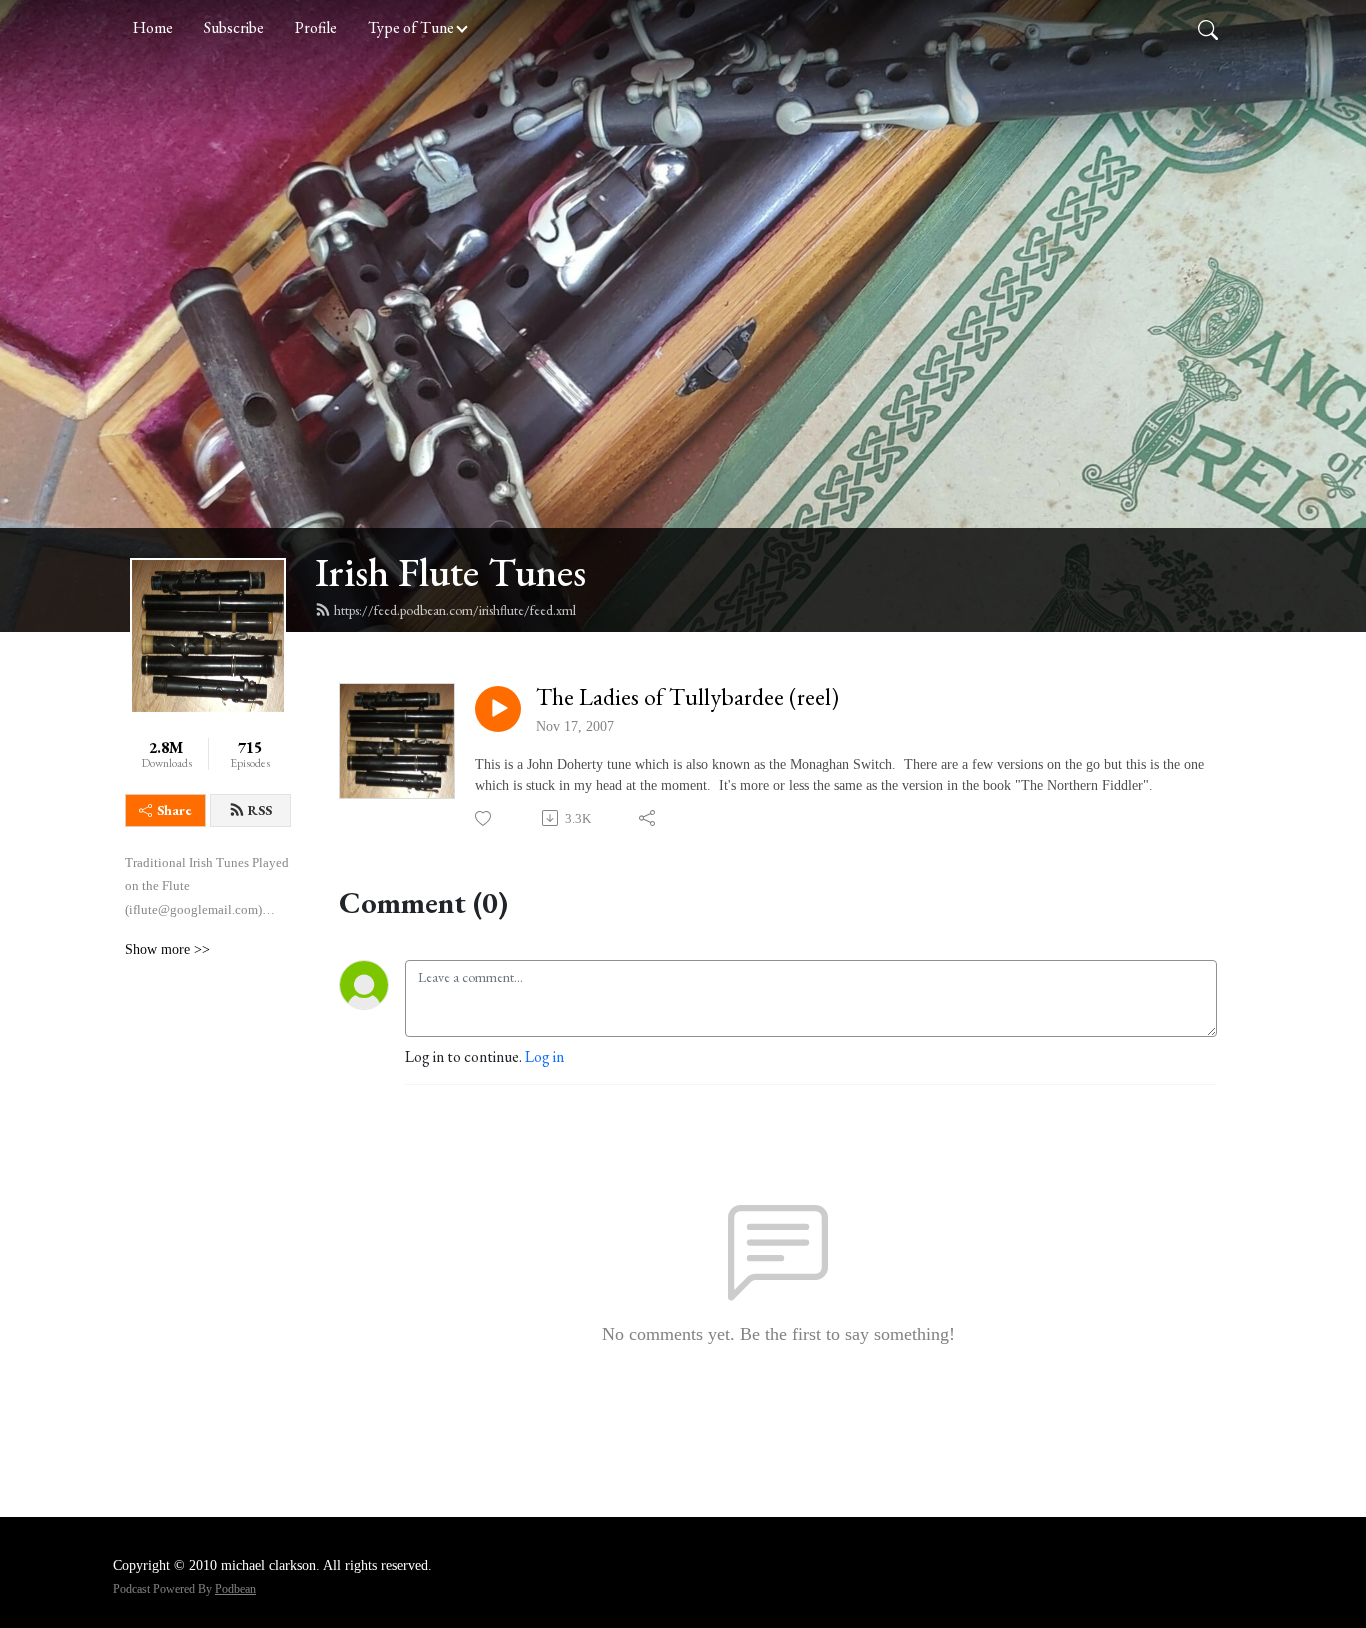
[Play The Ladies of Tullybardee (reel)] (498, 709)
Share (174, 810)
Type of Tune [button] (411, 27)
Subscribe (234, 27)
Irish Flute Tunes (450, 572)
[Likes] (484, 818)
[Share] (648, 818)
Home (153, 27)
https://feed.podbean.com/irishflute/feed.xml (455, 610)
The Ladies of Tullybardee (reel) (687, 697)
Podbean (235, 1589)
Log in (544, 1056)
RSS (260, 810)
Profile (316, 27)
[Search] (1208, 28)
